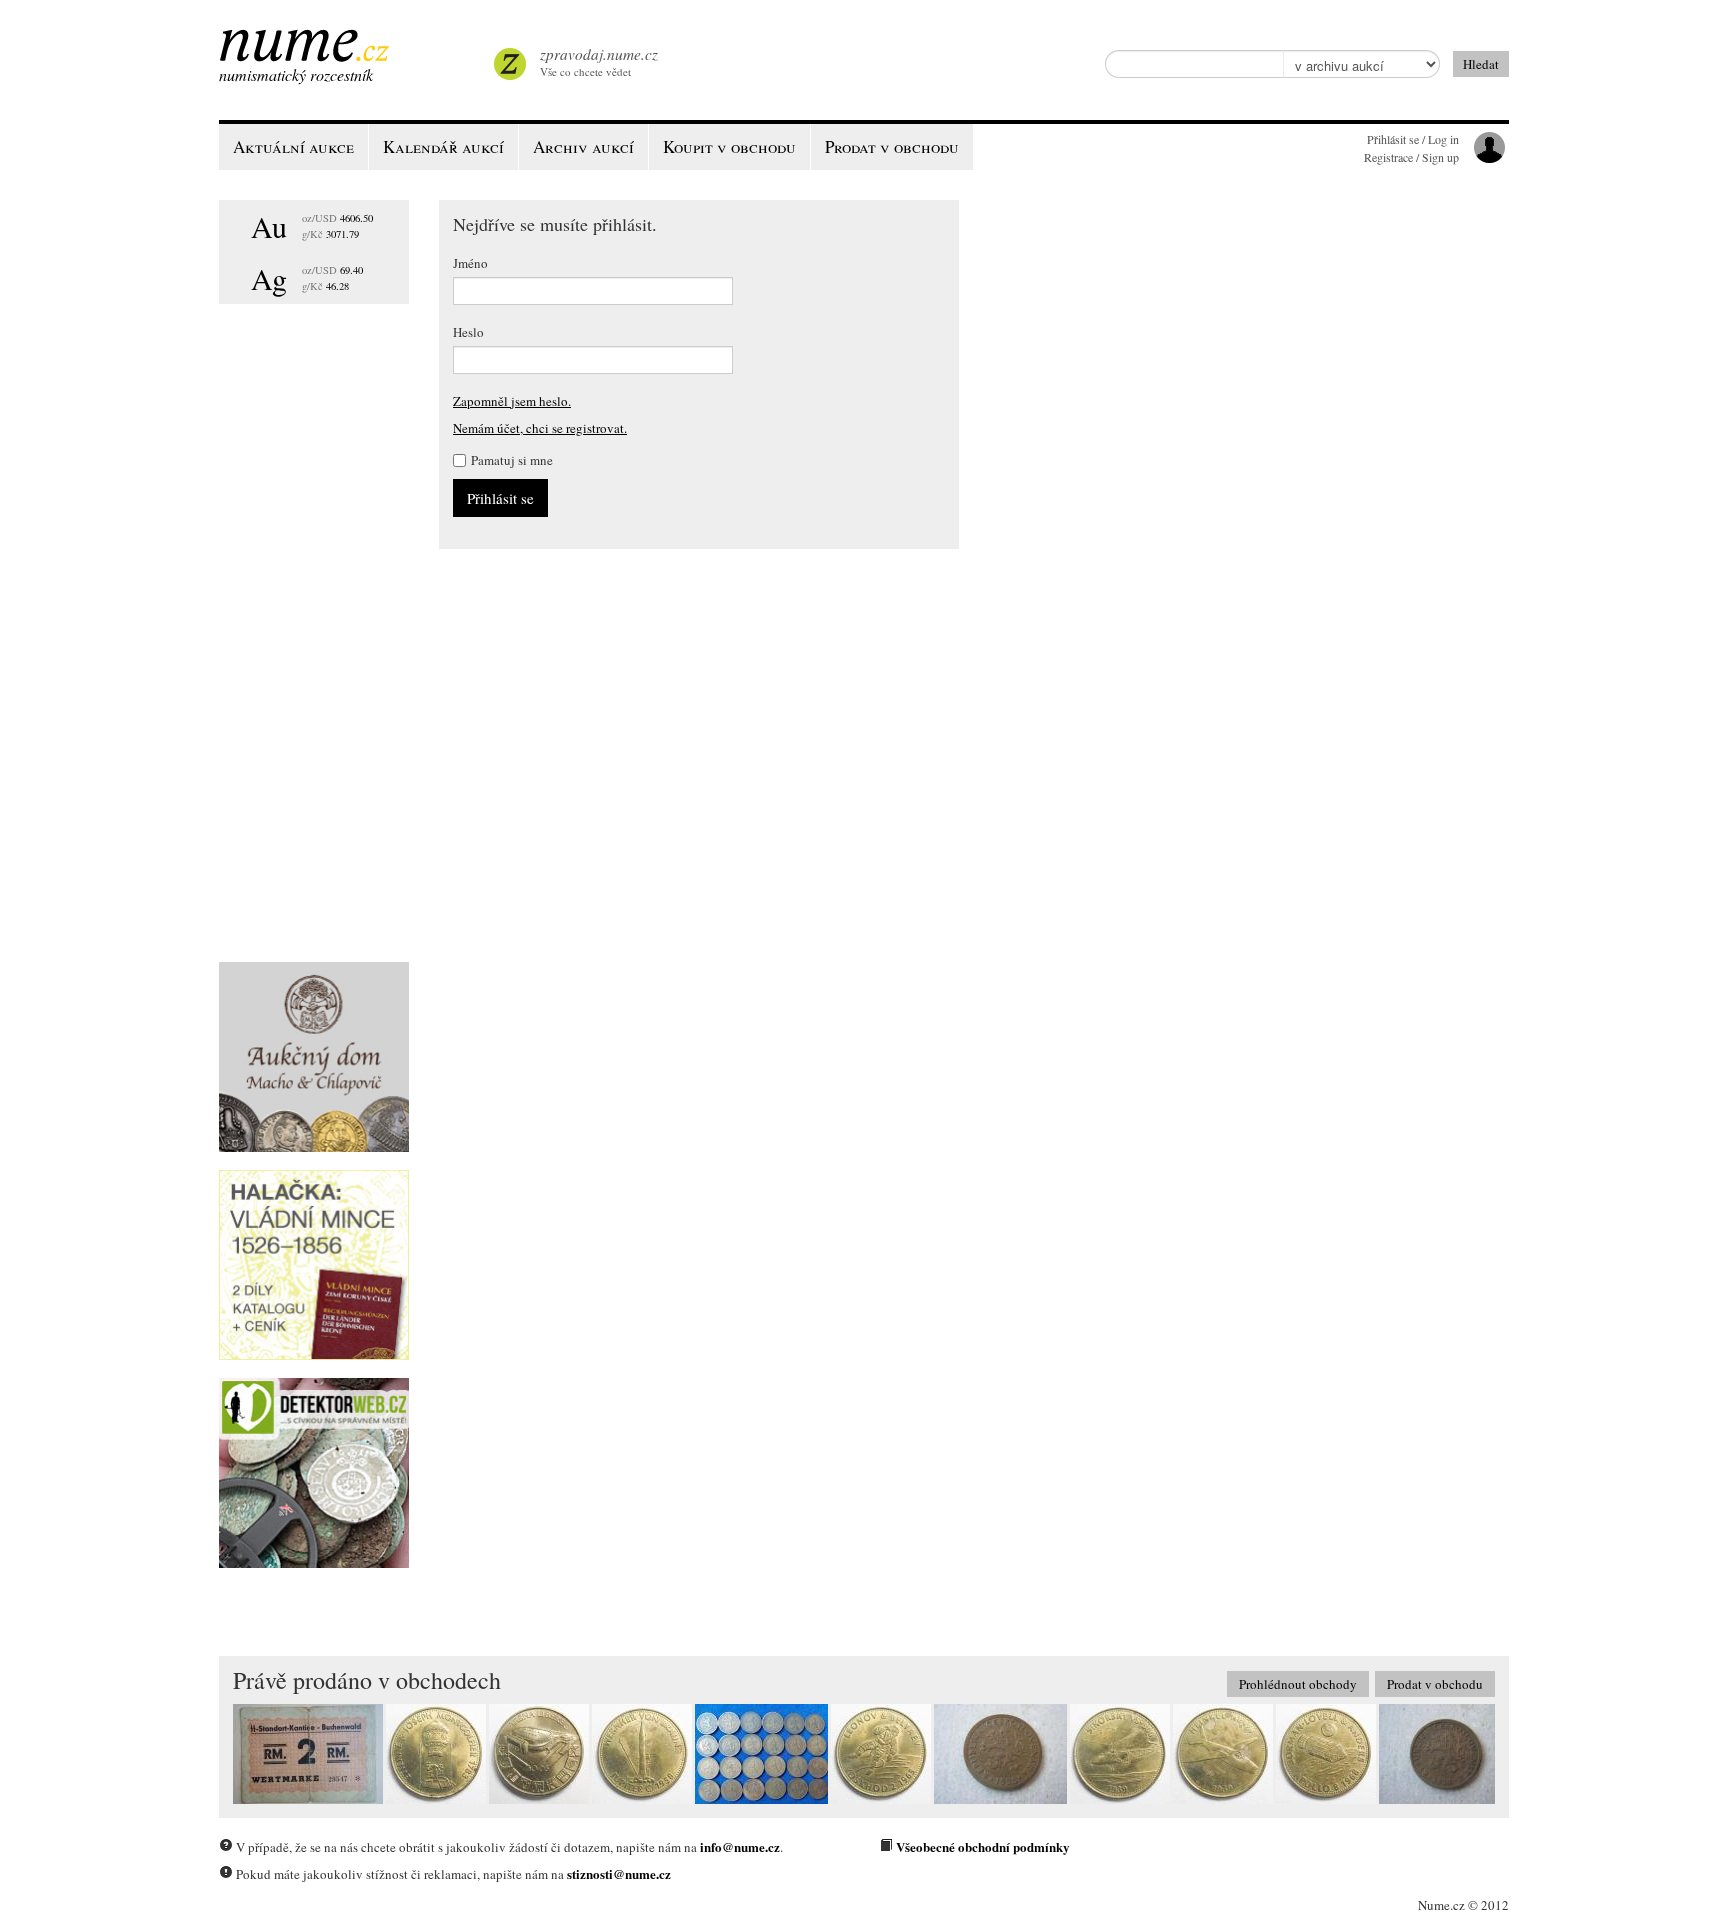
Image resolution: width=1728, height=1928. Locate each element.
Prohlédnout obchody (1298, 1684)
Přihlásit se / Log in (1413, 139)
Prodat (892, 146)
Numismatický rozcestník (296, 74)
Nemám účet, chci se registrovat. (540, 428)
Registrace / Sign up (1411, 157)
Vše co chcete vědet (599, 61)
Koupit (729, 146)
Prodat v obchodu (1435, 1684)
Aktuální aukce (293, 146)
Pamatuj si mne (512, 460)
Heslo (468, 332)
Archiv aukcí (583, 146)
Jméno (470, 263)
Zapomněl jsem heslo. (512, 401)
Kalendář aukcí (443, 146)
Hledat (1481, 64)
